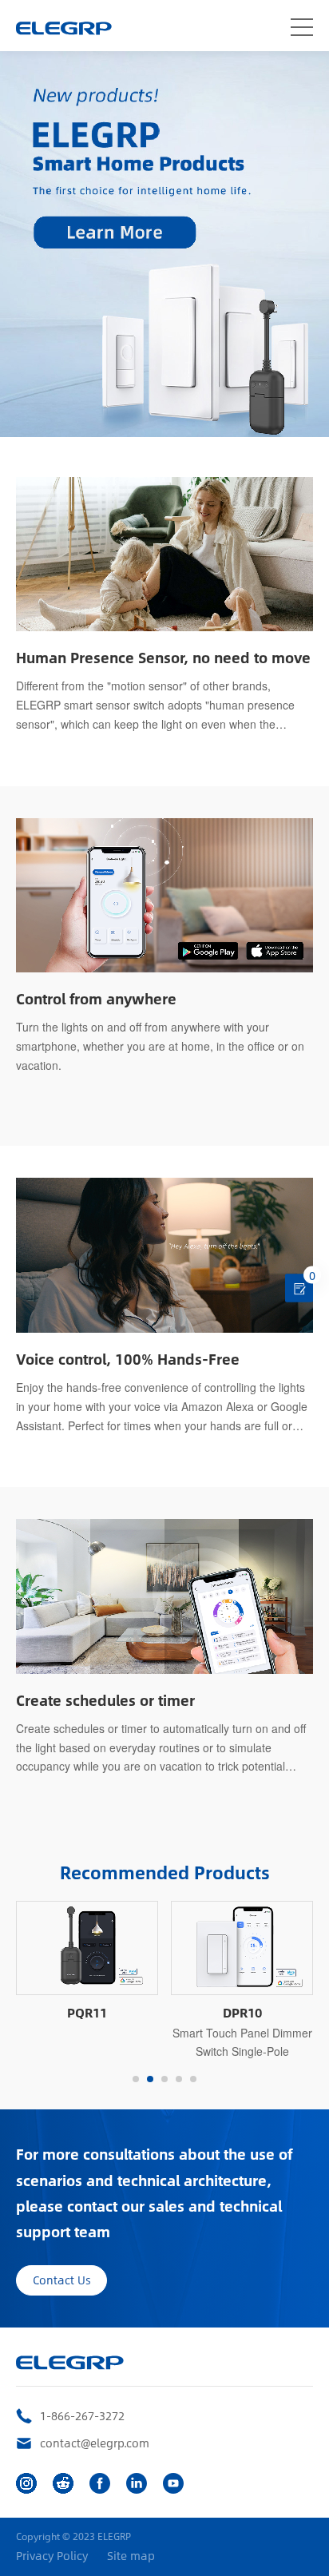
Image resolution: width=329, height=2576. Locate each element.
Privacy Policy (52, 2556)
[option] (87, 1962)
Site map (131, 2556)
